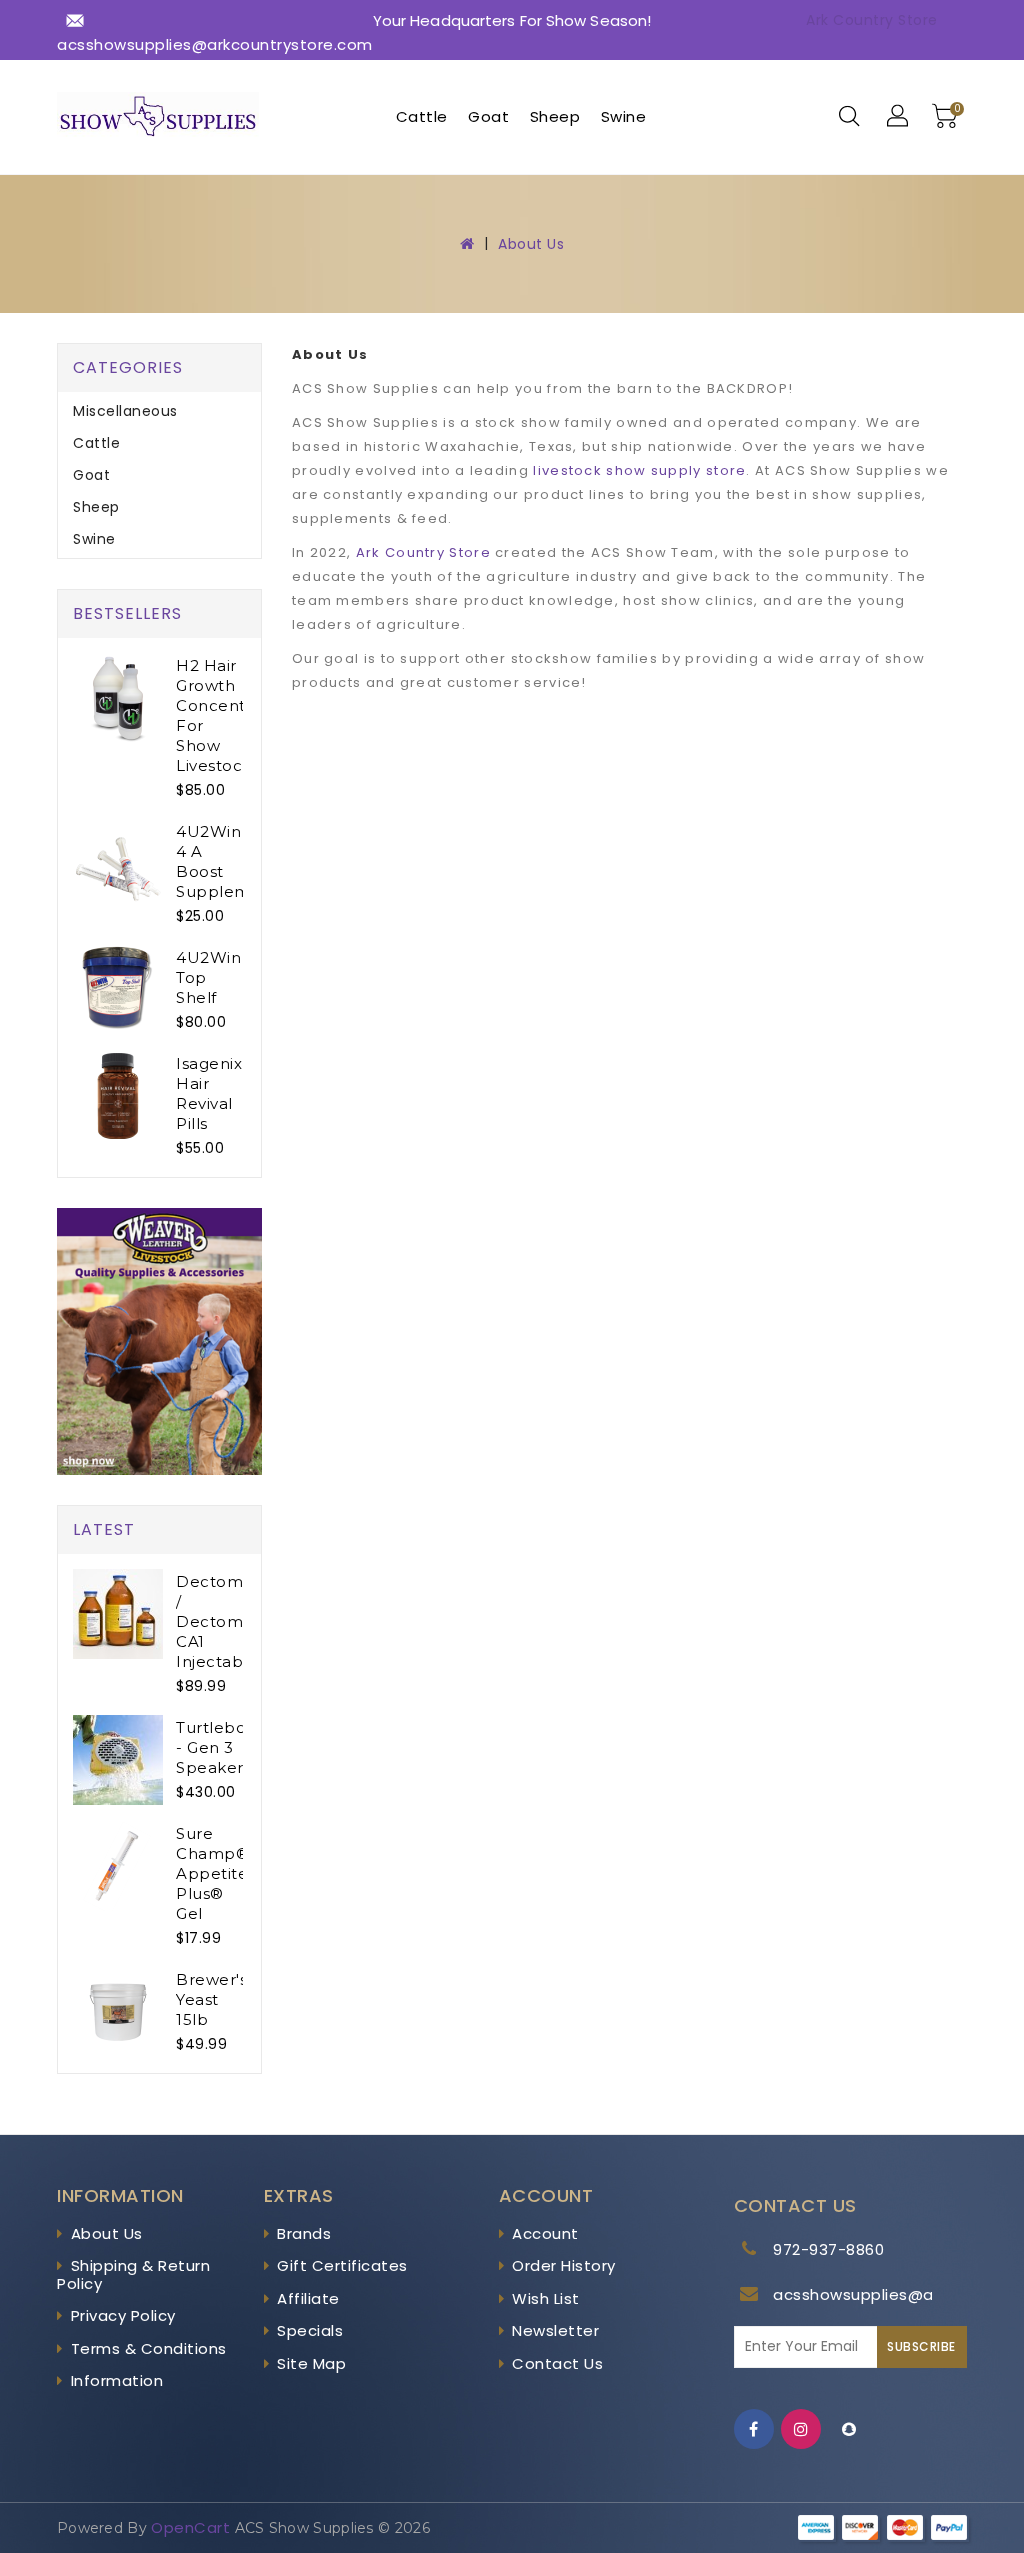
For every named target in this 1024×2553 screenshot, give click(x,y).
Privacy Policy (123, 2315)
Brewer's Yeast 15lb (211, 1999)
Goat (488, 116)
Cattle (422, 116)
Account (545, 2233)
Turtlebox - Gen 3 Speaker (215, 1747)
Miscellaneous (125, 411)
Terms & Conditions (149, 2348)
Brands (304, 2233)
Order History (564, 2265)
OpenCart (190, 2527)
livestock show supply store (639, 470)
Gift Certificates (342, 2265)
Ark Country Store (872, 20)
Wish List (546, 2298)
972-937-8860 (828, 2249)
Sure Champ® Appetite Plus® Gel (212, 1873)
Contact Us (557, 2363)
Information (117, 2380)
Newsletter (555, 2330)
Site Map (311, 2363)
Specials (310, 2330)
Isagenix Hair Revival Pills (209, 1093)
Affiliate (308, 2298)
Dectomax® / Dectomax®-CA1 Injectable (228, 1621)
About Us (531, 244)
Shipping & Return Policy (133, 2274)
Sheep (555, 116)
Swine (624, 116)
